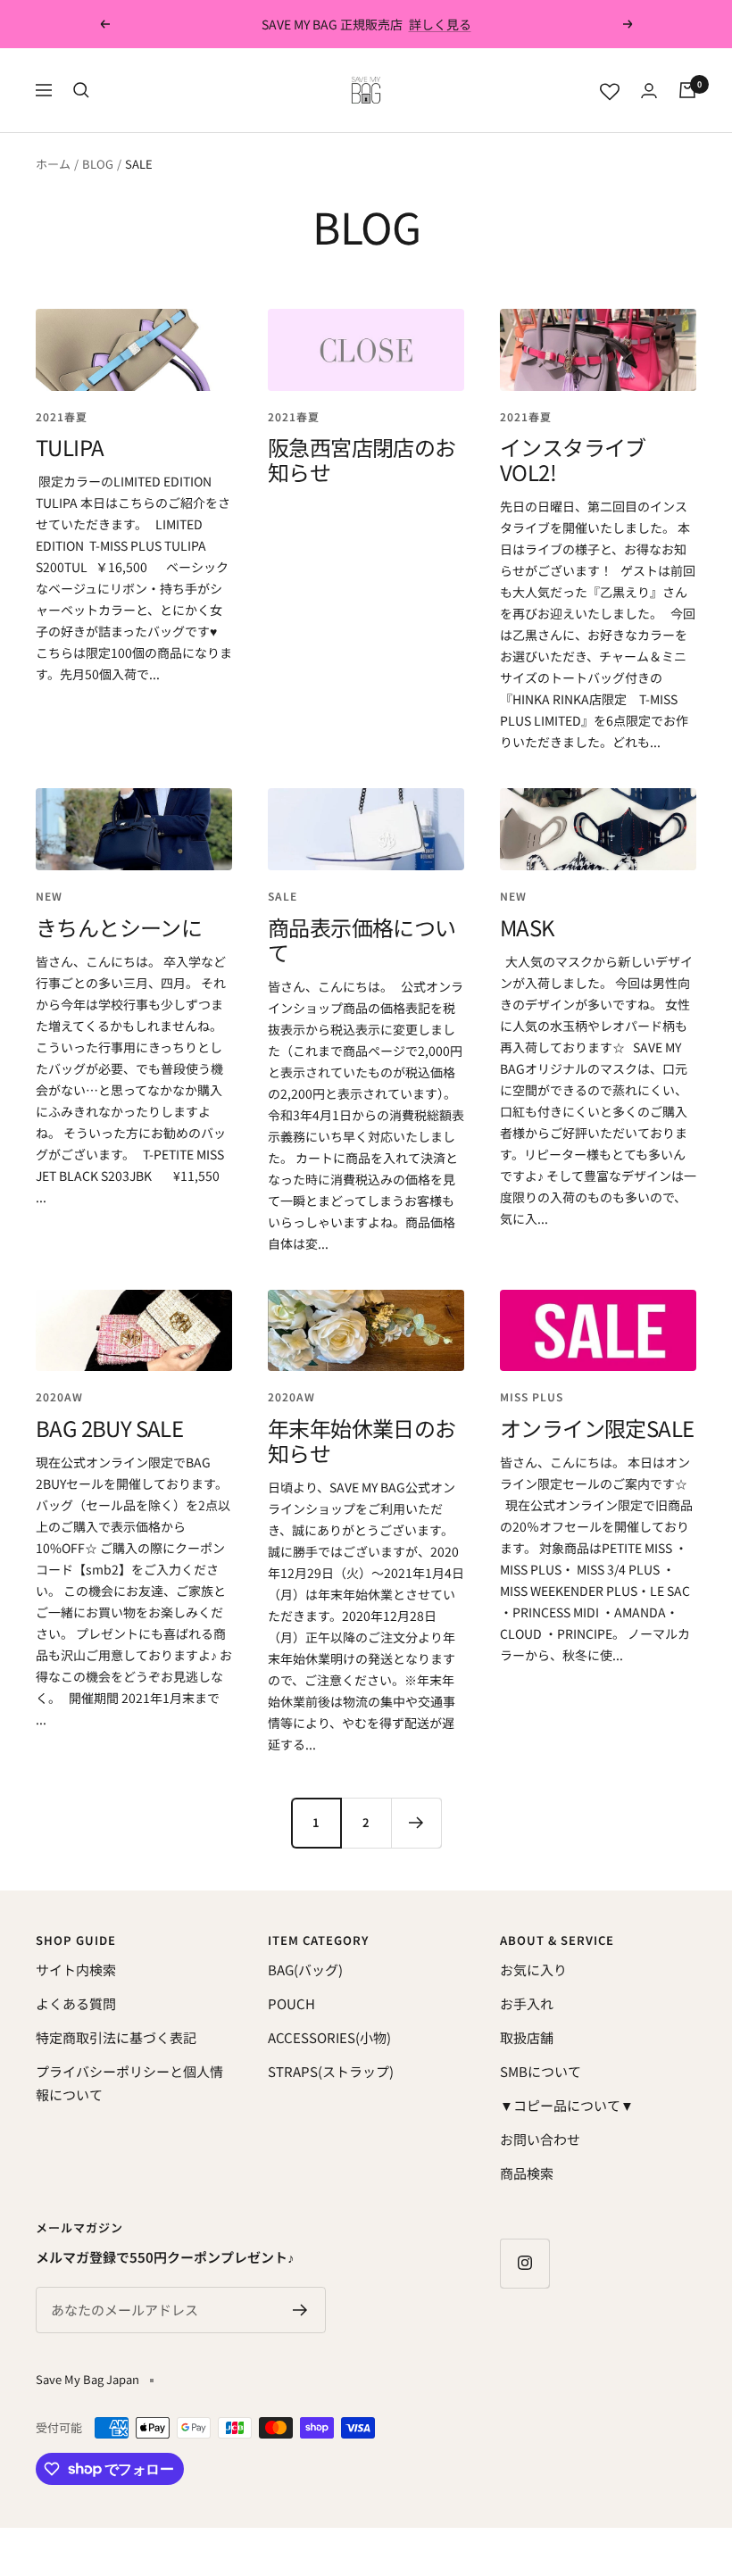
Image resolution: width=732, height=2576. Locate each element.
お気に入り (533, 1969)
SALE (283, 896)
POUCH (291, 2003)
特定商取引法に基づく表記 (116, 2037)
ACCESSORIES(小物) (329, 2037)
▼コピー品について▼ (567, 2105)
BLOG (98, 164)
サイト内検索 (76, 1969)
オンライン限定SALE (597, 1428)
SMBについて (541, 2071)
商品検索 (527, 2173)
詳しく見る (440, 24)
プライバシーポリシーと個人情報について (129, 2083)
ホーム (53, 164)
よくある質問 (76, 2003)
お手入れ (527, 2003)
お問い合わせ (540, 2139)
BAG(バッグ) (305, 1969)
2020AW (59, 1396)
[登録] (300, 2310)
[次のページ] (416, 1823)
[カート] (687, 90)
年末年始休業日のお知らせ (362, 1440)
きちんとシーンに (119, 927)
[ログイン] (649, 91)
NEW (49, 896)
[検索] (81, 90)
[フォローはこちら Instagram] (524, 2263)
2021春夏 (62, 416)
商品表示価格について (362, 939)
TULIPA (70, 447)
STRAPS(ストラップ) (331, 2071)
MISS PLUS (532, 1396)
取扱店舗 (527, 2037)
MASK (528, 927)
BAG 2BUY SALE (109, 1428)
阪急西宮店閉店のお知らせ (362, 459)
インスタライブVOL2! (573, 459)
